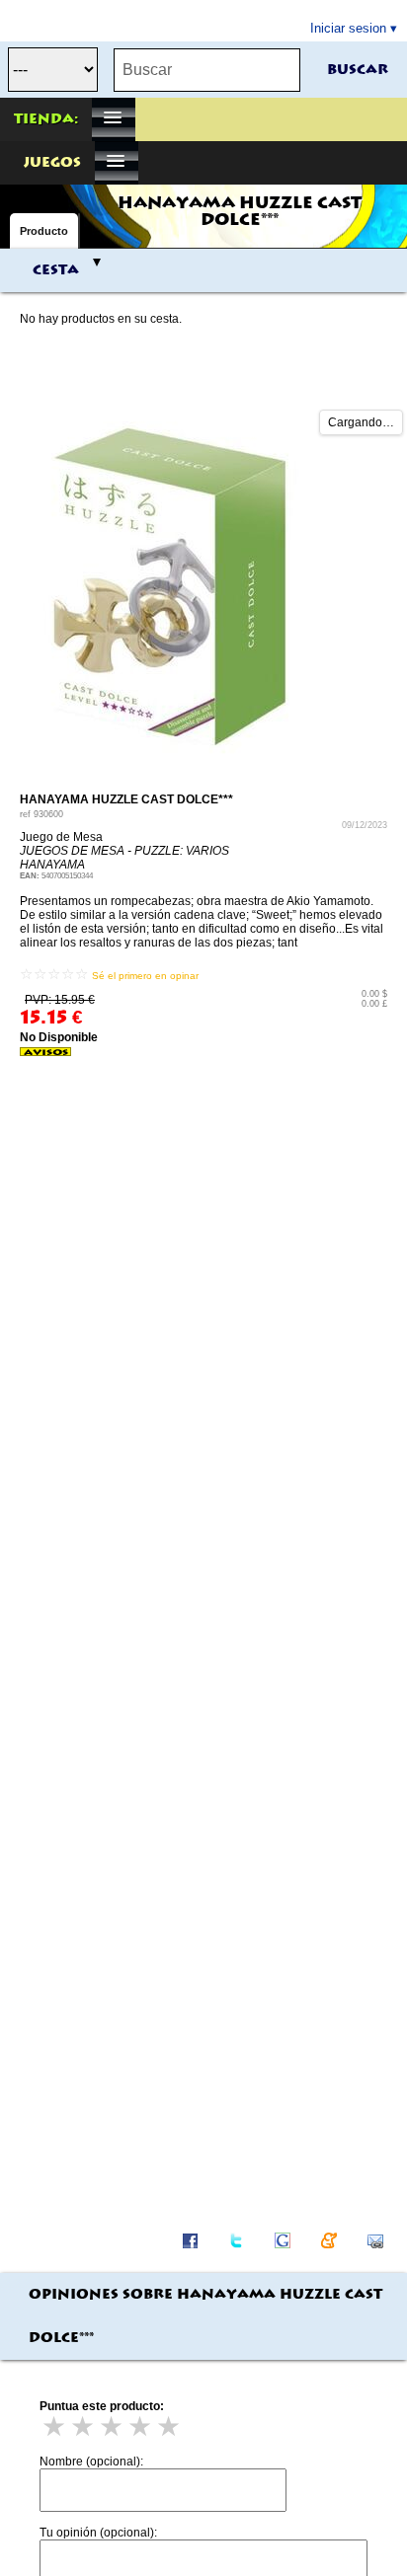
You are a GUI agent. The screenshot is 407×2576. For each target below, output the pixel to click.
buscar (358, 70)
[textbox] (207, 70)
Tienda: (46, 119)
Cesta (56, 270)
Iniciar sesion (348, 28)
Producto (44, 231)
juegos (52, 163)
